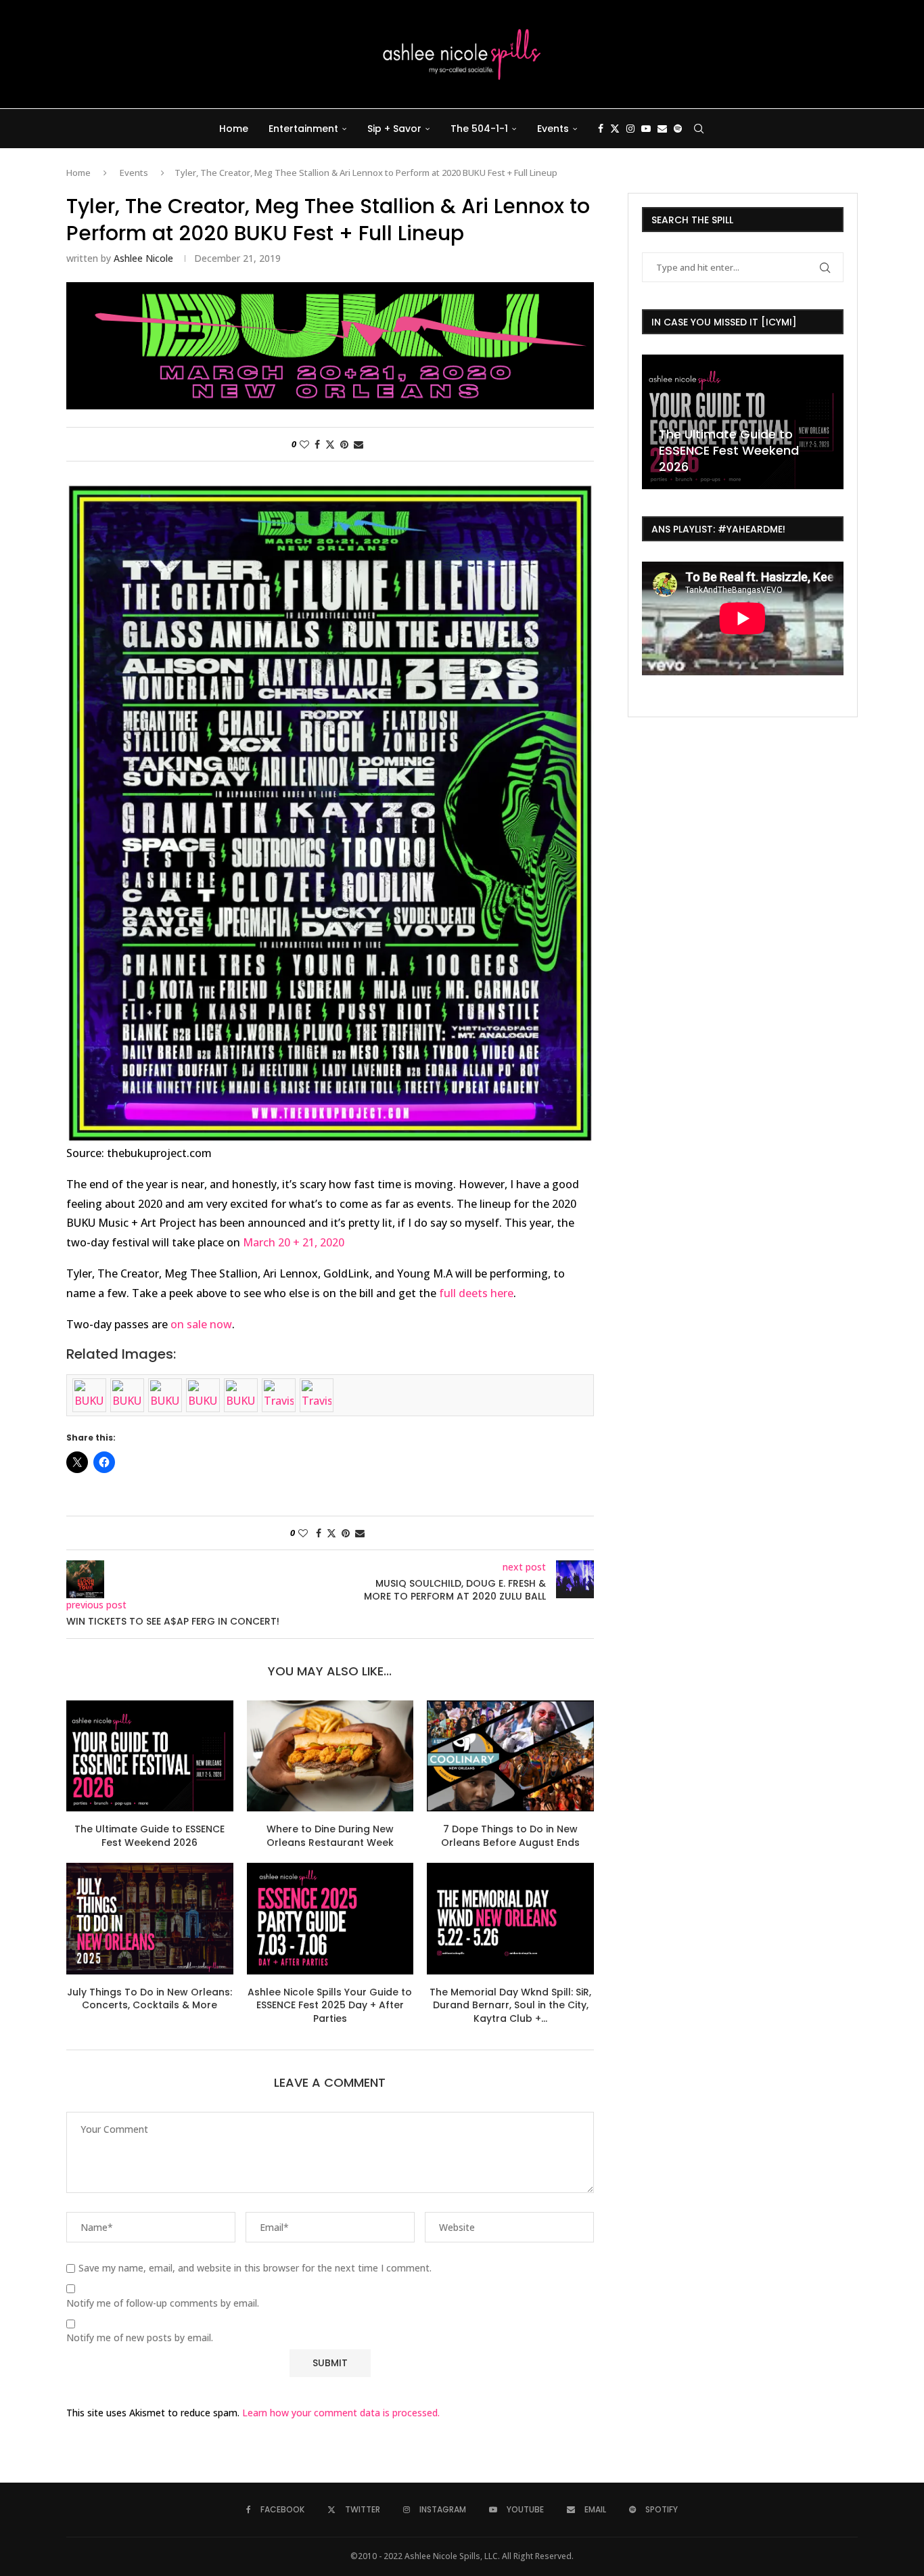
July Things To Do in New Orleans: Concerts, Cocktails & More (149, 1999)
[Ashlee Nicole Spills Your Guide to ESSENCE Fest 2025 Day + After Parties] (330, 1918)
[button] (654, 421)
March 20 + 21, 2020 (294, 1242)
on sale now (201, 1324)
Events (553, 129)
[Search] (699, 129)
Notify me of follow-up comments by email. (163, 2303)
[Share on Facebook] (317, 444)
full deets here (476, 1293)
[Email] (662, 129)
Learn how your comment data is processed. (341, 2413)
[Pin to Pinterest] (344, 444)
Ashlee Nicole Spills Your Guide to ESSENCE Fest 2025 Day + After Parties (330, 2005)
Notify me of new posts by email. (140, 2338)
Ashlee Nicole (143, 258)
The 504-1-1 (479, 129)
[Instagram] (630, 129)
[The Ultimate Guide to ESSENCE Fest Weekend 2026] (150, 1756)
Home (234, 129)
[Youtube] (646, 129)
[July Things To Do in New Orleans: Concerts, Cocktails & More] (150, 1918)
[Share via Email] (359, 444)
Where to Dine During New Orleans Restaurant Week (330, 1836)
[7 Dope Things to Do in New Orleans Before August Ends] (510, 1756)
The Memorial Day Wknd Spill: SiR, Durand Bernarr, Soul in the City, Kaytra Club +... (510, 2005)
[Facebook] (601, 129)
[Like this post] (304, 444)
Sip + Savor (394, 129)
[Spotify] (678, 129)
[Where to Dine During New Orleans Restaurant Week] (330, 1756)
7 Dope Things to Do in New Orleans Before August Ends (510, 1836)
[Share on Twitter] (330, 444)
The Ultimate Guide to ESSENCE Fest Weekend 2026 (149, 1836)
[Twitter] (615, 129)
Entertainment (303, 129)
